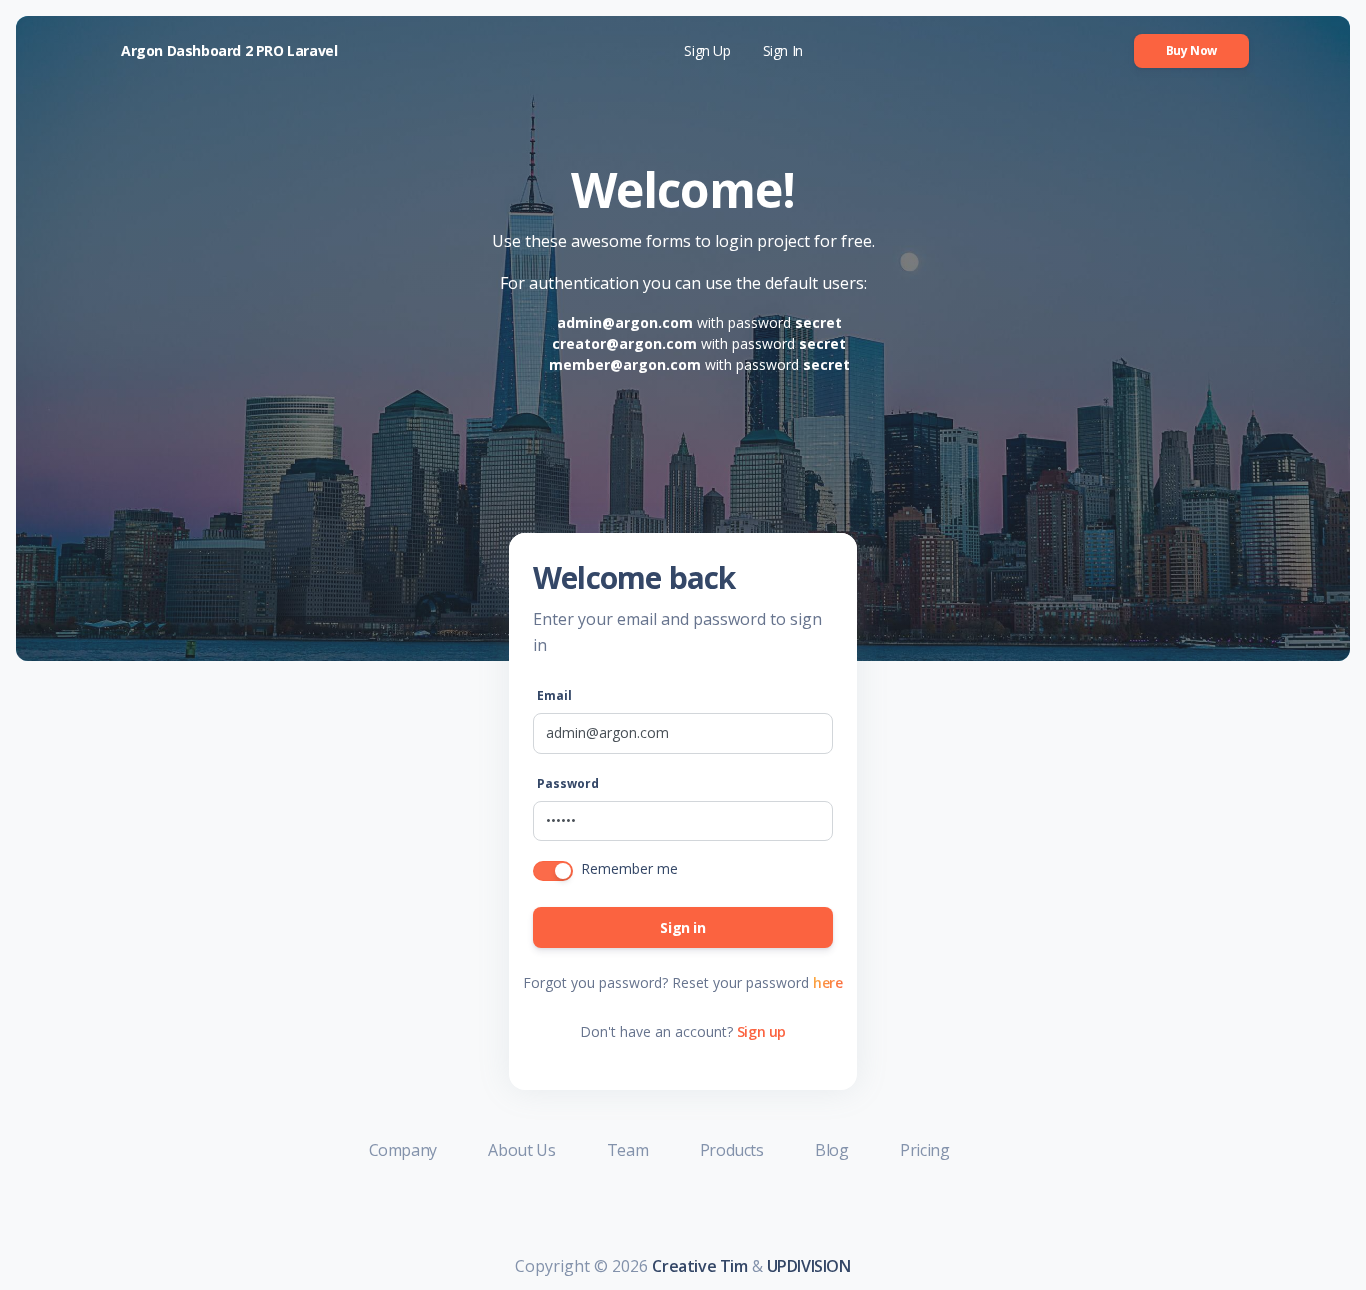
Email (554, 695)
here (827, 982)
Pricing (924, 1150)
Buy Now (1191, 50)
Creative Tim (699, 1266)
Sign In (783, 50)
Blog (833, 1150)
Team (629, 1150)
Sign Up (707, 50)
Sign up (761, 1031)
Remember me (629, 868)
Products (733, 1150)
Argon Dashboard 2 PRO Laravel (229, 50)
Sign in (682, 927)
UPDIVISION (809, 1266)
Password (568, 783)
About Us (523, 1150)
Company (405, 1150)
